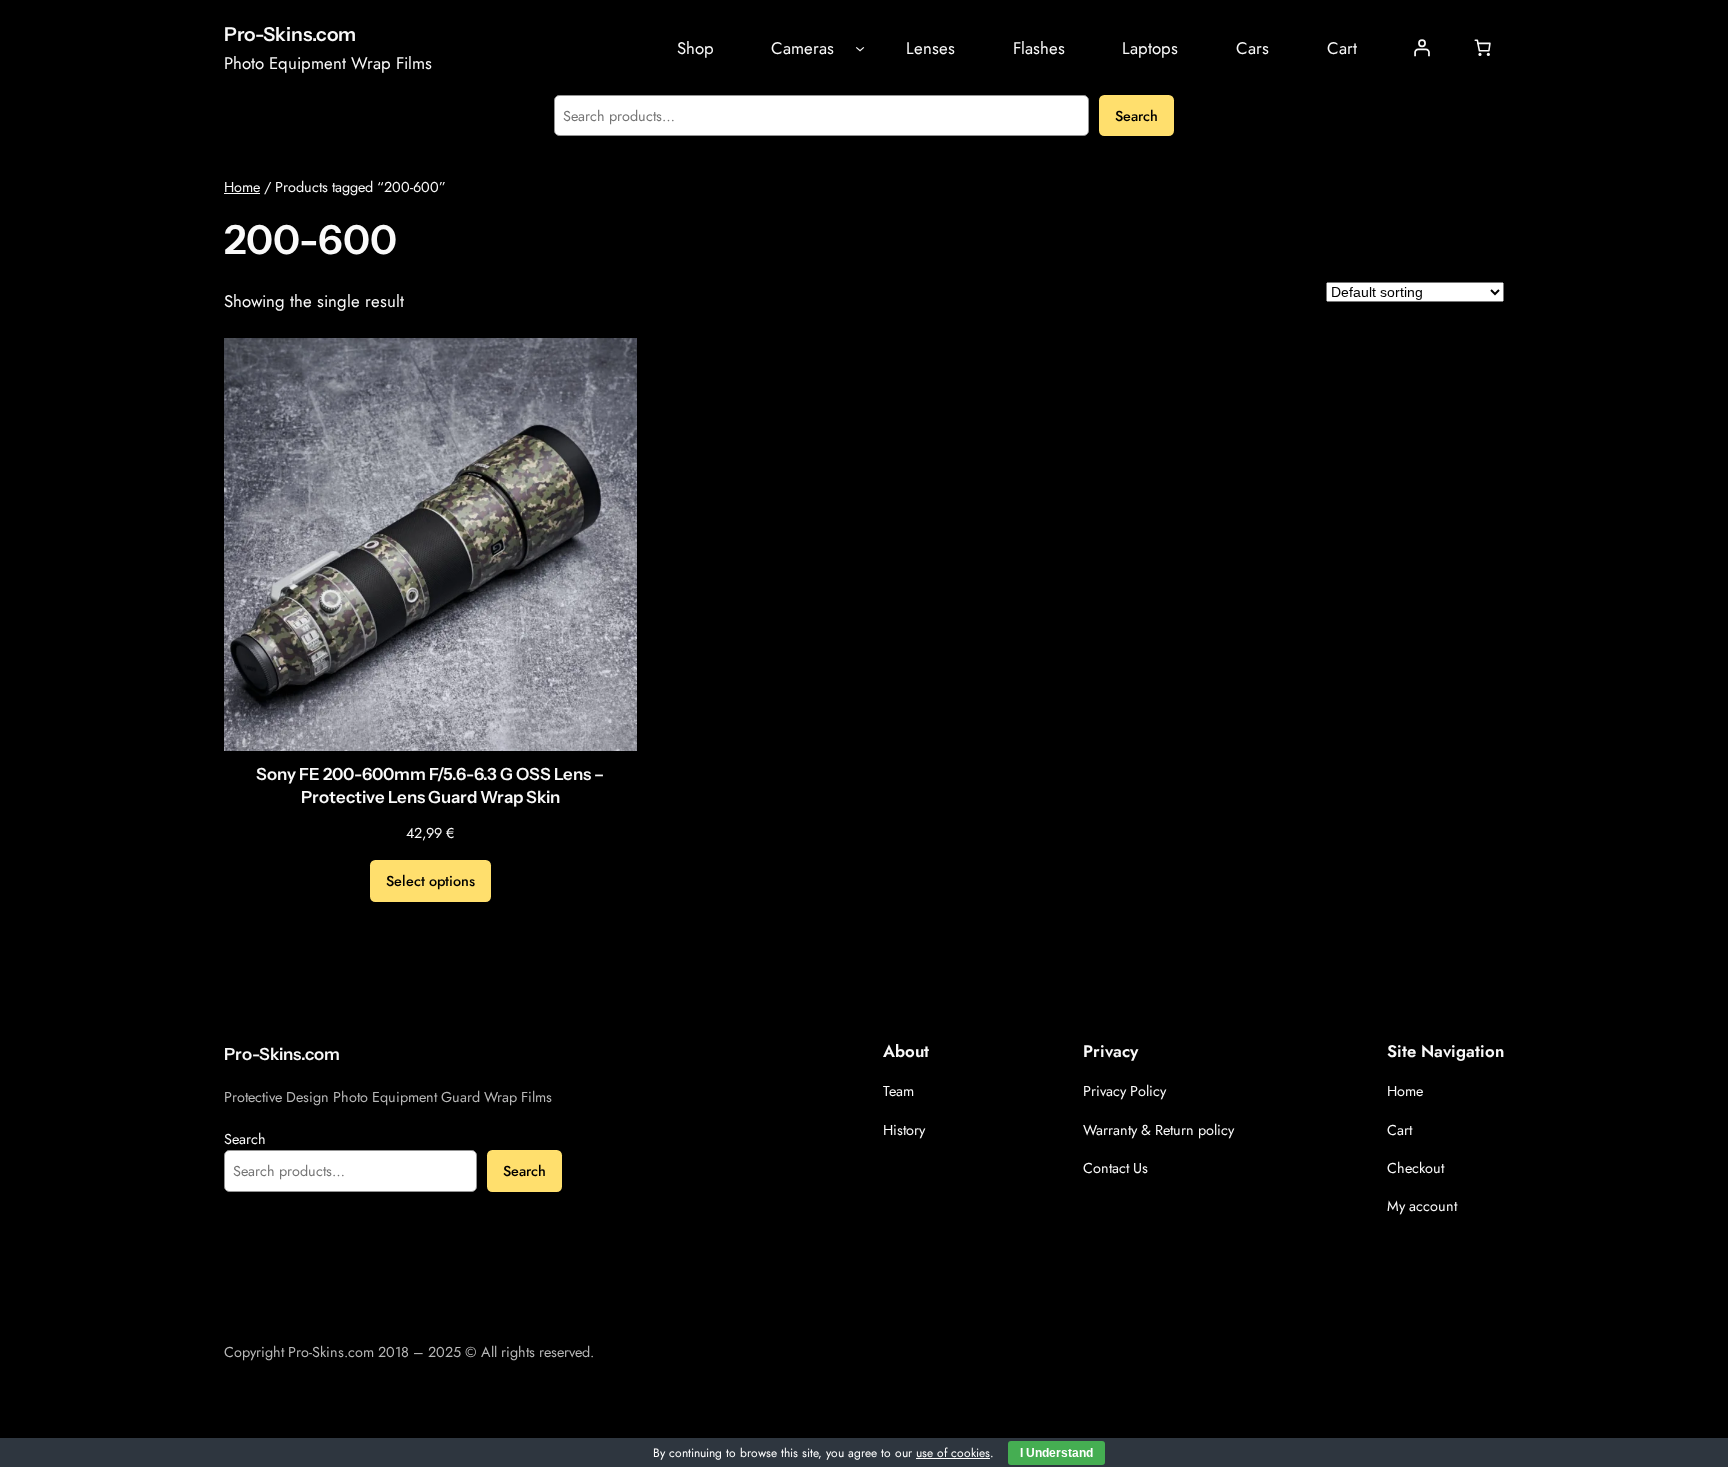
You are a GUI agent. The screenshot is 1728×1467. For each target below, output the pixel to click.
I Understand (1056, 1453)
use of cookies (953, 1453)
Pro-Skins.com (290, 34)
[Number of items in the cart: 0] (1483, 48)
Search (1136, 116)
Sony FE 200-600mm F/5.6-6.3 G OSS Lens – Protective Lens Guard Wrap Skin (430, 786)
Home (242, 187)
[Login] (1422, 48)
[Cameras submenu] (860, 48)
